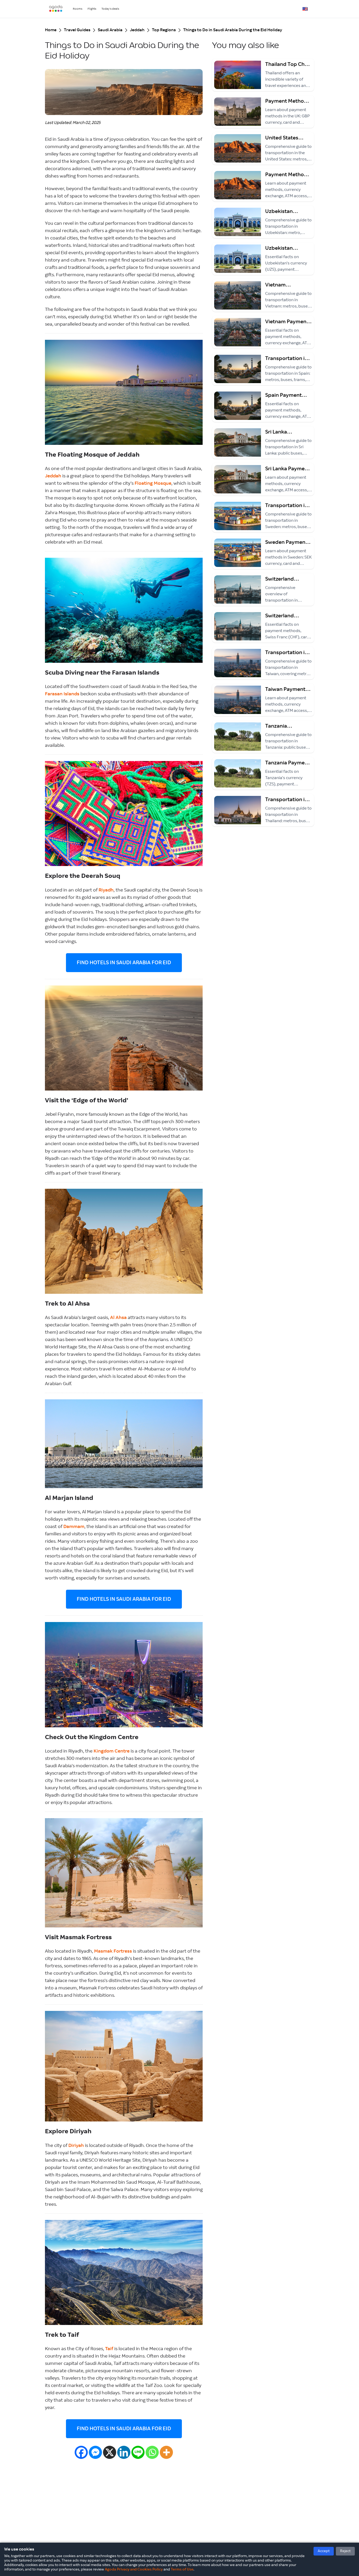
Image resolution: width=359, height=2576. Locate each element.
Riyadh (106, 890)
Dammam (74, 1527)
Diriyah (76, 2146)
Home (51, 30)
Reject (345, 2551)
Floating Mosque (153, 483)
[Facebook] (81, 2452)
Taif (109, 2349)
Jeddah (137, 30)
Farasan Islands (62, 694)
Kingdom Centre (112, 1751)
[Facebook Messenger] (95, 2452)
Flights (92, 9)
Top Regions (164, 30)
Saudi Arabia (110, 30)
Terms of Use (182, 2569)
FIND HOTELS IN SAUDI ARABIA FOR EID (124, 963)
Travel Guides (77, 30)
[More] (166, 2452)
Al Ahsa (118, 1318)
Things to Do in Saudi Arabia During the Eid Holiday (233, 30)
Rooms (78, 9)
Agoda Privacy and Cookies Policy (134, 2569)
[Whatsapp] (152, 2452)
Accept (324, 2551)
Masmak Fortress (113, 1951)
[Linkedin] (124, 2452)
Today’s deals (110, 9)
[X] (110, 2452)
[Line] (138, 2452)
